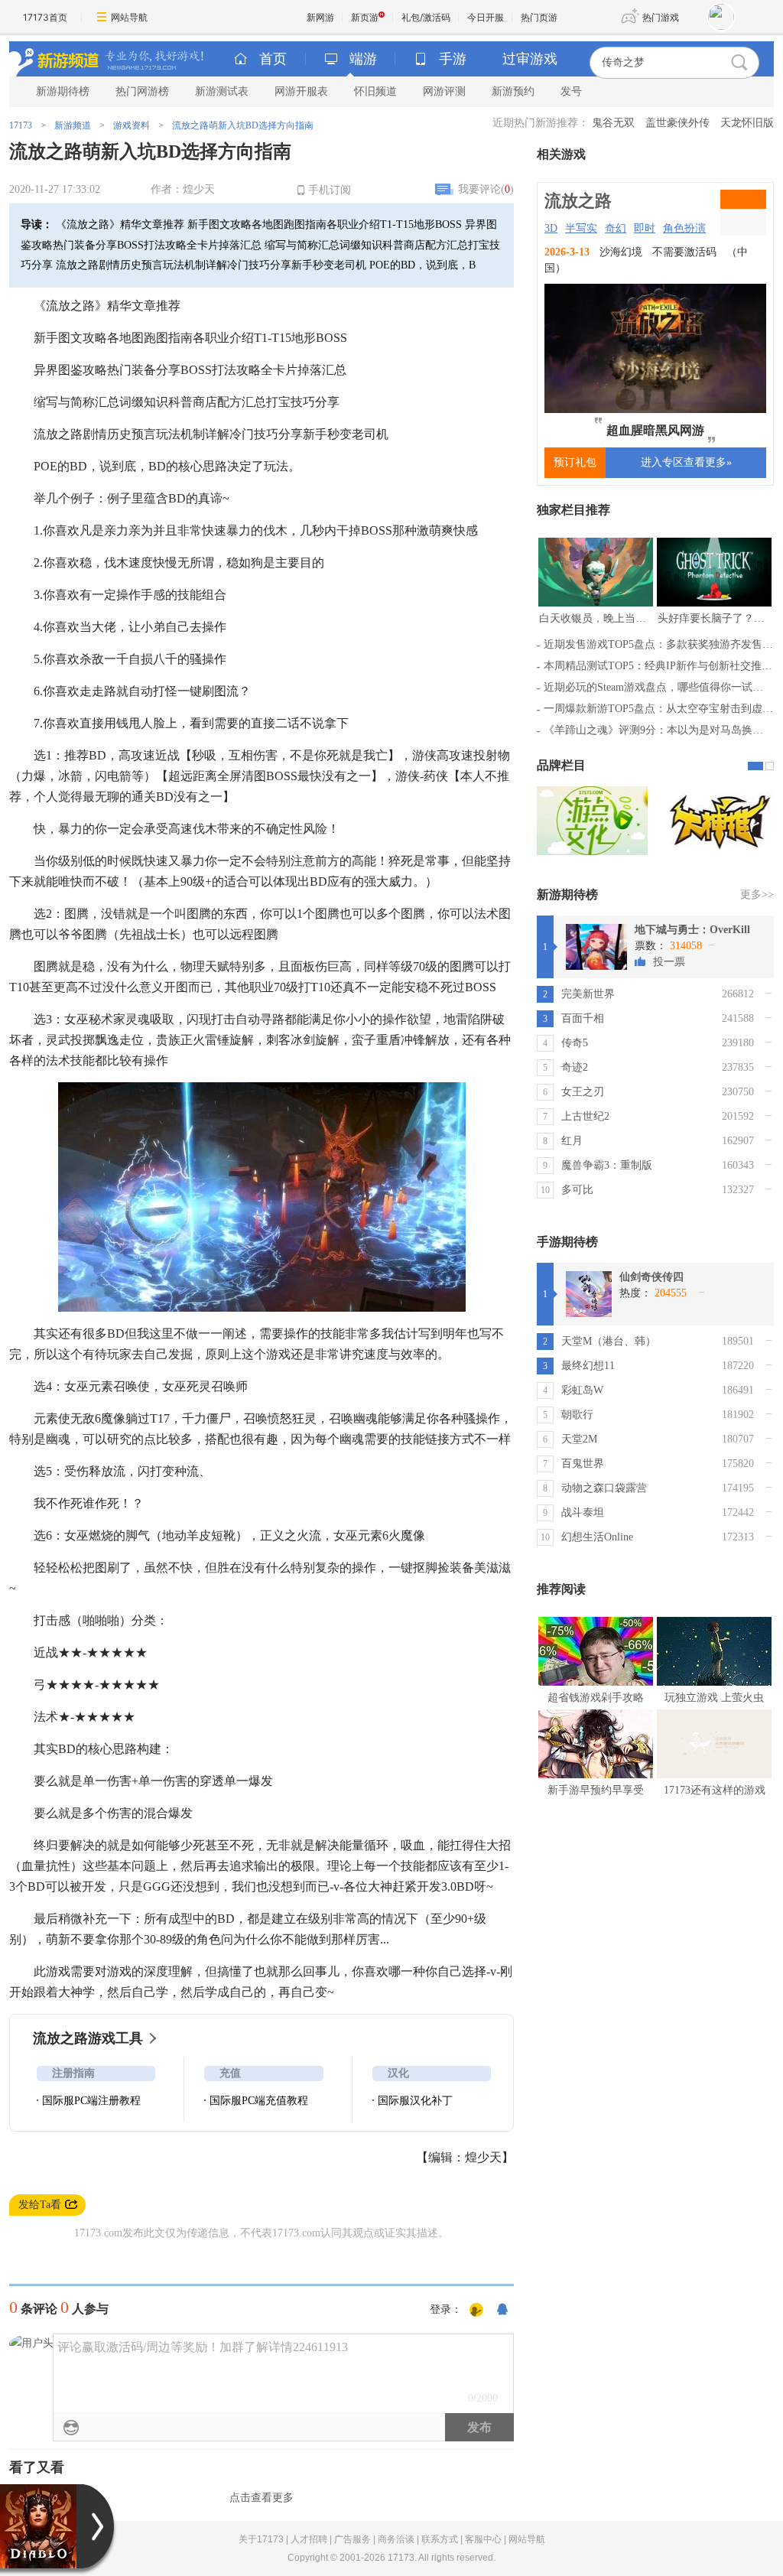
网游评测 (444, 91)
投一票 (669, 962)
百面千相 (583, 1018)
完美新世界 (588, 994)
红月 (572, 1141)
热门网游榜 (142, 91)
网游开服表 (301, 91)
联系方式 (440, 2539)
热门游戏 (661, 17)
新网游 (320, 17)
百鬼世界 (583, 1464)
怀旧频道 (375, 91)
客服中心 (483, 2539)
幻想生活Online (597, 1537)
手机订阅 (330, 190)
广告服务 (353, 2539)
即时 (645, 228)
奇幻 (616, 228)
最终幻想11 (588, 1366)
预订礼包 (575, 462)
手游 (453, 59)
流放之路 (578, 201)
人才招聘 (309, 2539)
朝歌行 (577, 1415)
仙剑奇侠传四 (651, 1277)
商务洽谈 (396, 2539)
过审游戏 (530, 59)
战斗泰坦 (583, 1512)
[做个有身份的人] (476, 2311)
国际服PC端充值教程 (259, 2101)
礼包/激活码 (426, 17)
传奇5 (575, 1043)
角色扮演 (684, 228)
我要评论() (486, 189)
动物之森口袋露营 (604, 1488)
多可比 (577, 1190)
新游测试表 (222, 91)
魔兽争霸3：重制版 (607, 1165)
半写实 (581, 228)
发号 (571, 91)
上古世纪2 (585, 1116)
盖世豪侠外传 (677, 123)
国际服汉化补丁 (415, 2101)
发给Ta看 (40, 2205)
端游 (363, 59)
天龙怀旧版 (747, 123)
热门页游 (539, 17)
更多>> (757, 894)
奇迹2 (575, 1067)
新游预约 (513, 91)
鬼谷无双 (613, 123)
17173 (21, 125)
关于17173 (261, 2539)
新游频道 (73, 125)
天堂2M (579, 1439)
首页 (273, 59)
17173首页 (45, 17)
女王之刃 (583, 1092)
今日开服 (486, 17)
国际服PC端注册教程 (91, 2101)
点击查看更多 (262, 2498)
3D (551, 228)
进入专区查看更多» (686, 462)
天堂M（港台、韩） (609, 1341)
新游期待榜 (63, 91)
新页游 (365, 17)
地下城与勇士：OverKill (692, 930)
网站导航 (129, 17)
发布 (479, 2427)
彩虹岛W (582, 1390)
